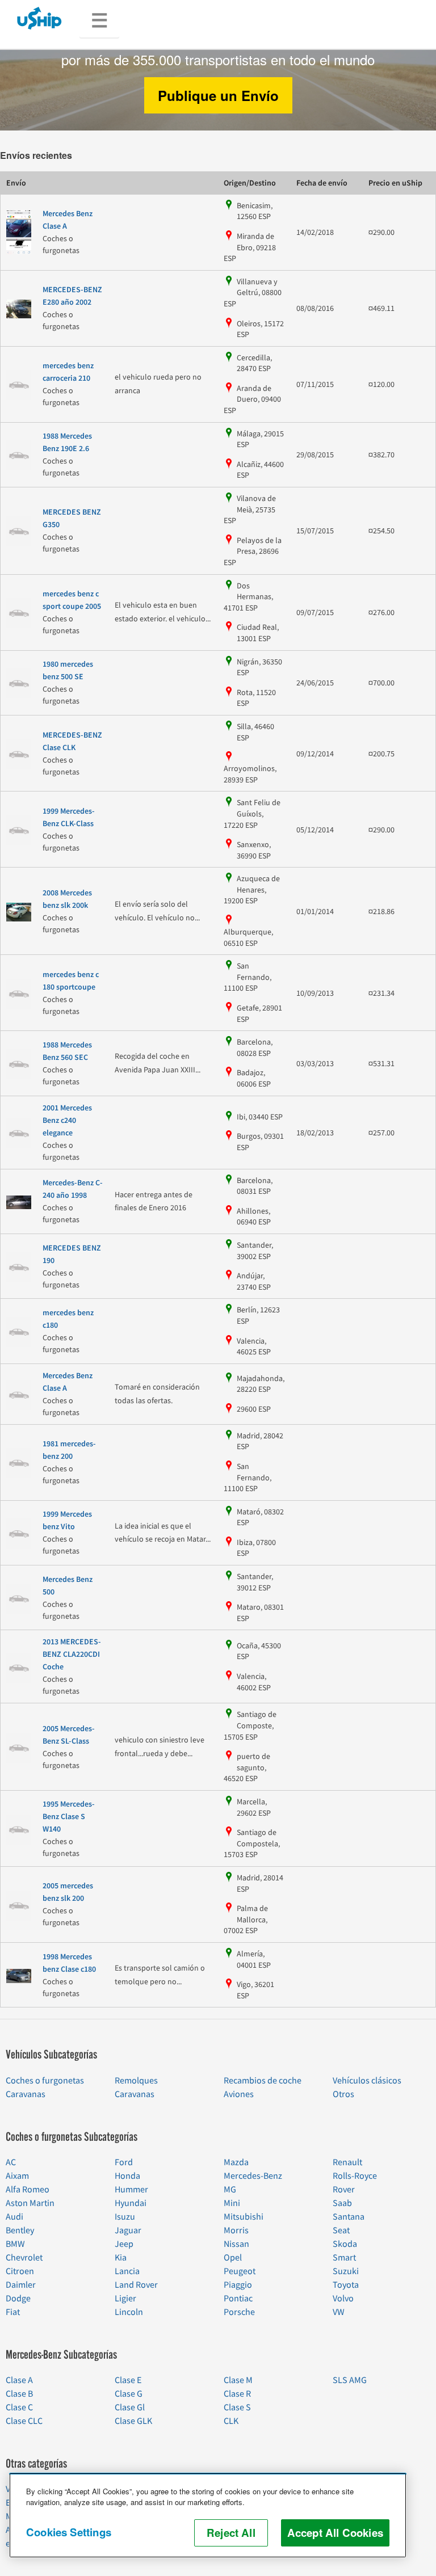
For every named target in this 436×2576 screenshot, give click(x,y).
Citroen (20, 2271)
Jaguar (128, 2230)
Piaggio (238, 2285)
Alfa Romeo (28, 2190)
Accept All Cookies (335, 2533)
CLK (231, 2421)
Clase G (129, 2394)
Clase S (237, 2407)
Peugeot (240, 2271)
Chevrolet (24, 2258)
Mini (232, 2203)
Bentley (20, 2230)
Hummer (131, 2190)
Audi (14, 2217)
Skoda (345, 2244)
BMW (15, 2244)
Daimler (21, 2285)
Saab (342, 2203)
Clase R (237, 2394)
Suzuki (346, 2271)
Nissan (236, 2244)
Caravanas (26, 2094)
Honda (127, 2176)
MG (230, 2190)
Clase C (19, 2407)
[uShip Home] (40, 18)
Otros (343, 2094)
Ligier (125, 2299)
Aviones (239, 2094)
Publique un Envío (218, 95)
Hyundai (131, 2203)
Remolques (136, 2081)
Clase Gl (130, 2407)
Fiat (13, 2312)
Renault (347, 2162)
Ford (124, 2162)
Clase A (19, 2380)
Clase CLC (24, 2421)
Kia (121, 2258)
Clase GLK (133, 2421)
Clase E (128, 2380)
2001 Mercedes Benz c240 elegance (67, 1121)
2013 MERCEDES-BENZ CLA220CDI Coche (72, 1655)
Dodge (18, 2299)
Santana (349, 2217)
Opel (233, 2258)
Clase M (238, 2380)
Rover (344, 2190)
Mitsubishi (244, 2217)
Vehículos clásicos (367, 2081)
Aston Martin (30, 2203)
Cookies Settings (69, 2532)
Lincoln (129, 2312)
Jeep (124, 2244)
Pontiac (238, 2299)
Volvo (343, 2299)
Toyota (346, 2285)
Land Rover (136, 2285)
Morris (236, 2230)
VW (339, 2312)
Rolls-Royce (355, 2176)
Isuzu (125, 2217)
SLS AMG (350, 2380)
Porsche (239, 2312)
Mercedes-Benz (253, 2176)
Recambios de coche (263, 2081)
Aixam (17, 2176)
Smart (344, 2258)
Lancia (127, 2271)
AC (11, 2162)
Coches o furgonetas (45, 2081)
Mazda (236, 2162)
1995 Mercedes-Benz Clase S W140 (69, 1817)
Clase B (19, 2394)
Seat (341, 2230)
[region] (208, 2515)
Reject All (231, 2533)
